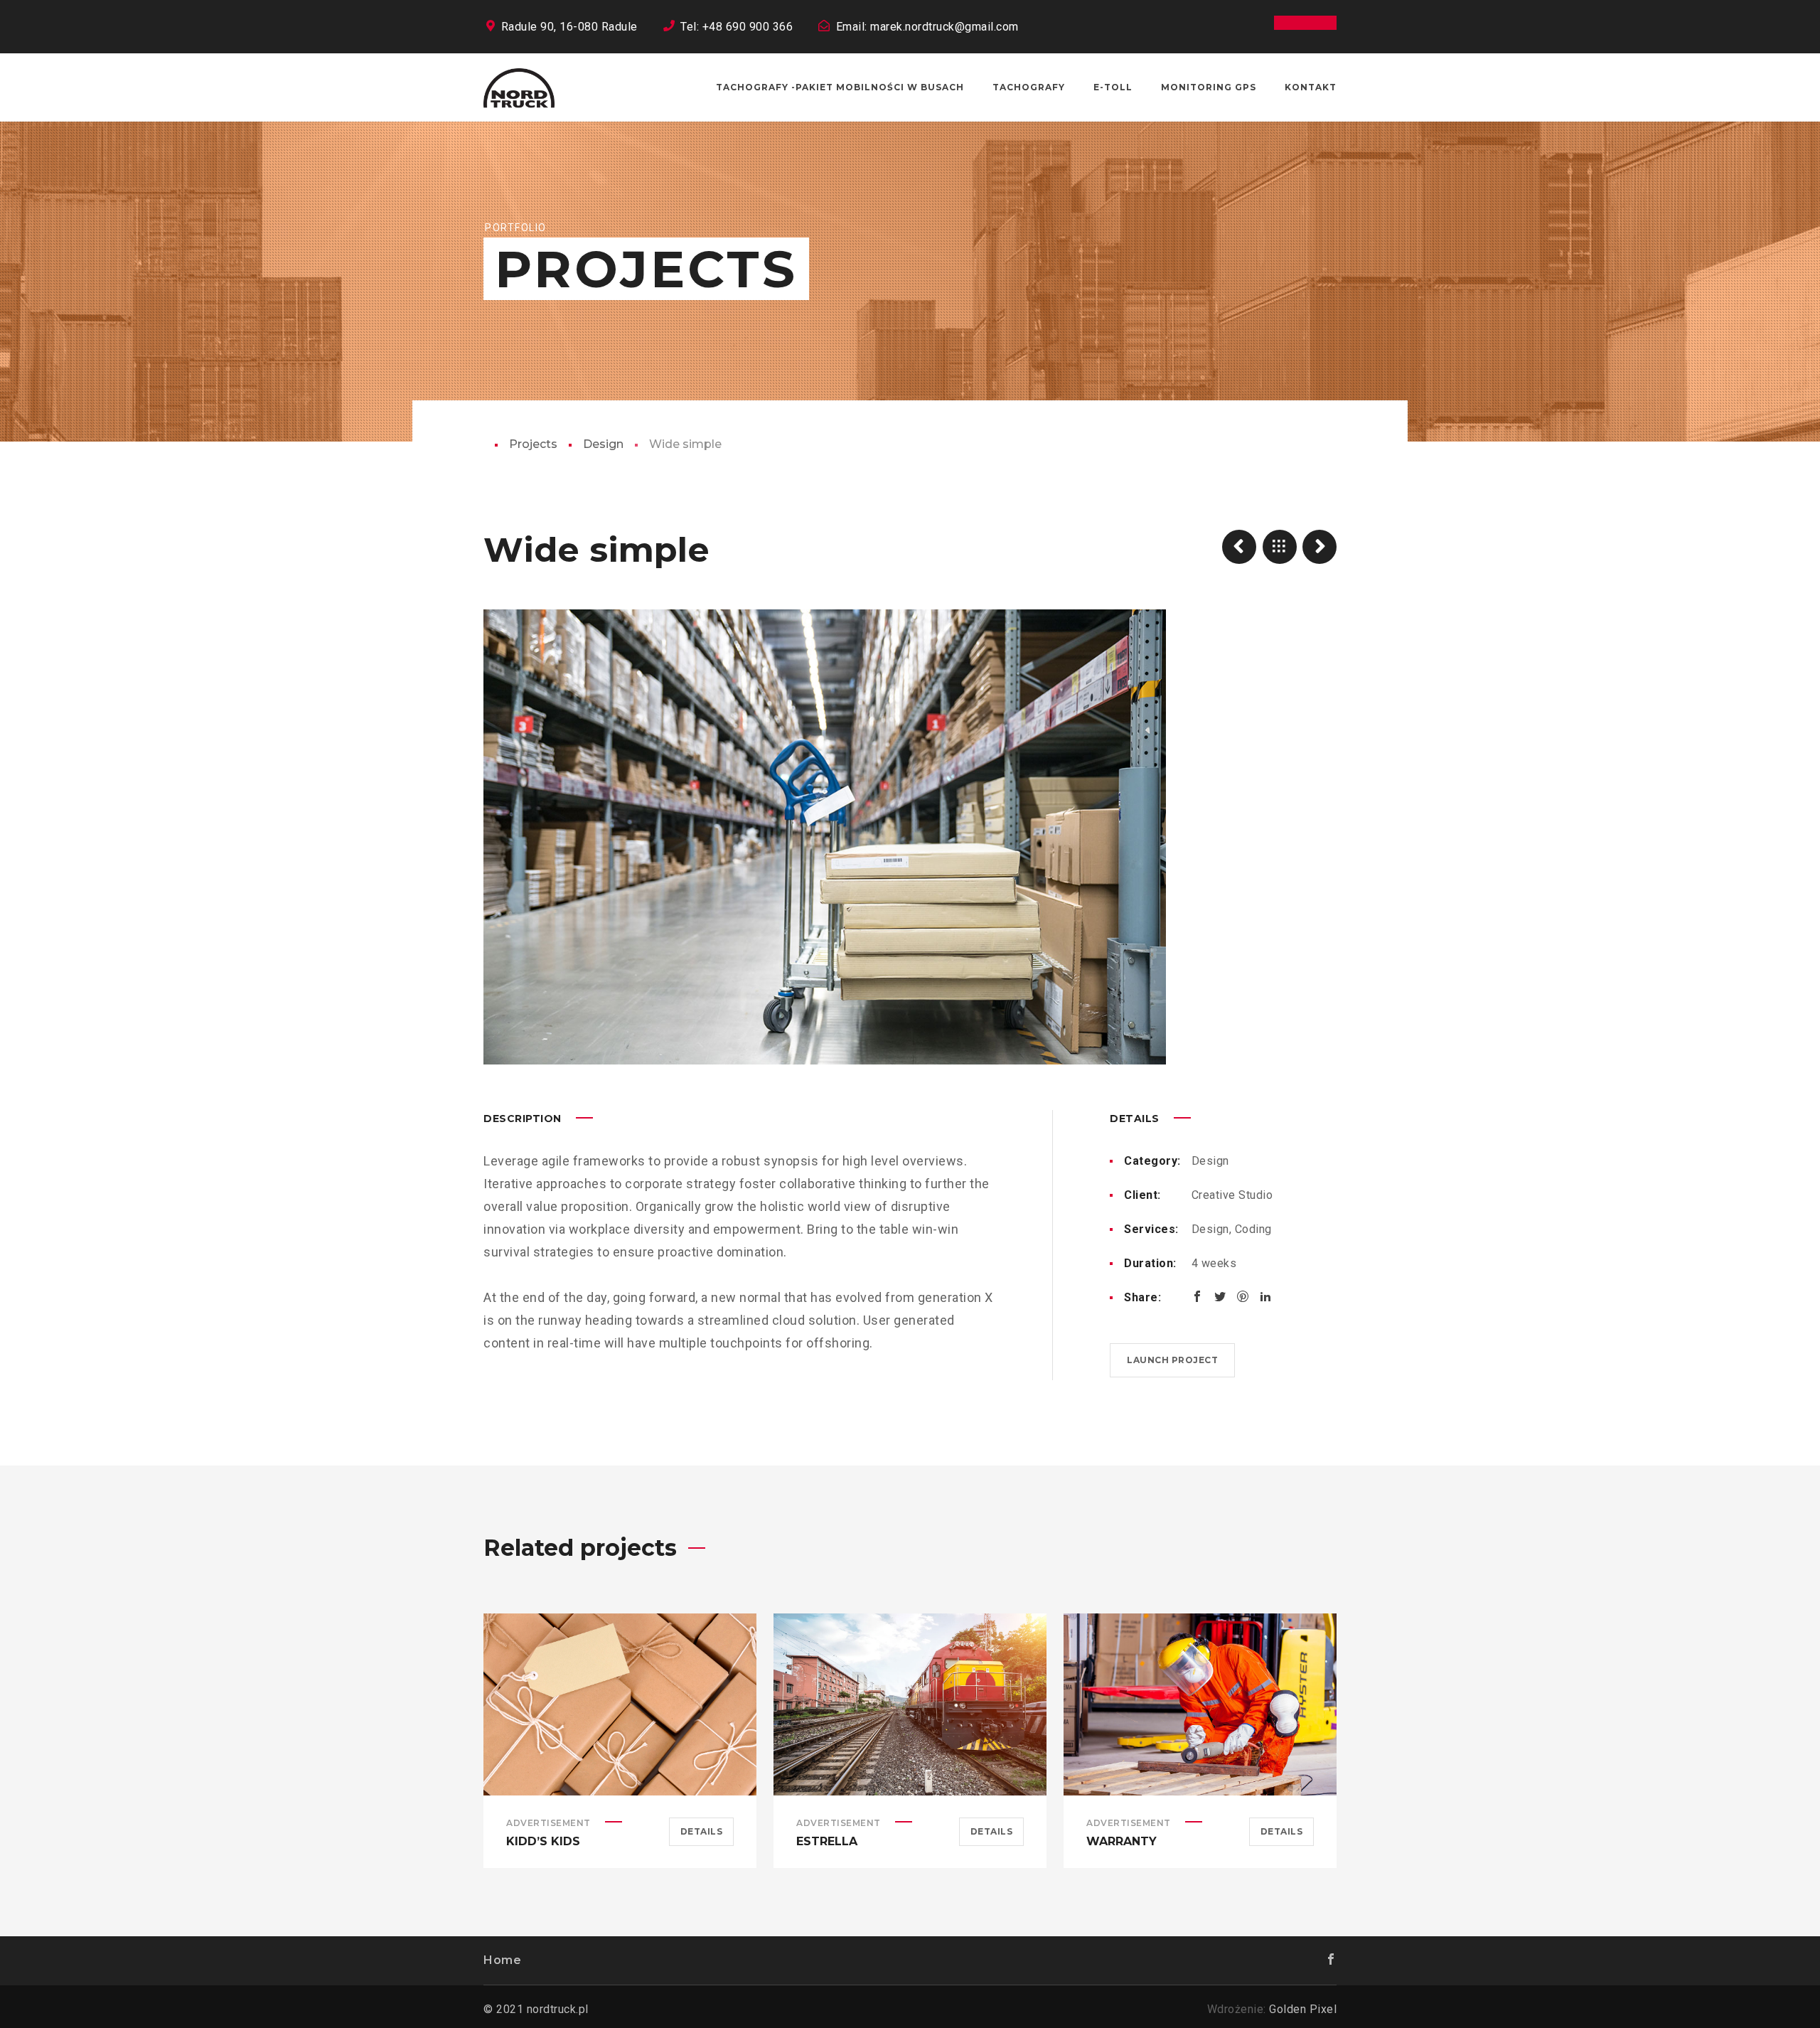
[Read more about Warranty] (1200, 1704)
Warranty (1122, 1841)
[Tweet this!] (1220, 1296)
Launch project (1172, 1360)
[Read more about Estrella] (910, 1704)
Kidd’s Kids (543, 1841)
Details (702, 1831)
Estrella (827, 1841)
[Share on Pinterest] (1243, 1296)
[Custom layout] (1239, 547)
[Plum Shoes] (1319, 547)
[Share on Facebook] (1197, 1296)
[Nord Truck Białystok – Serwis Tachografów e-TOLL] (519, 87)
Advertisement (548, 1823)
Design (603, 444)
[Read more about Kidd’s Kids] (620, 1704)
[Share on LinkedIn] (1265, 1296)
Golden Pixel (1303, 2009)
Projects (533, 444)
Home (502, 1960)
